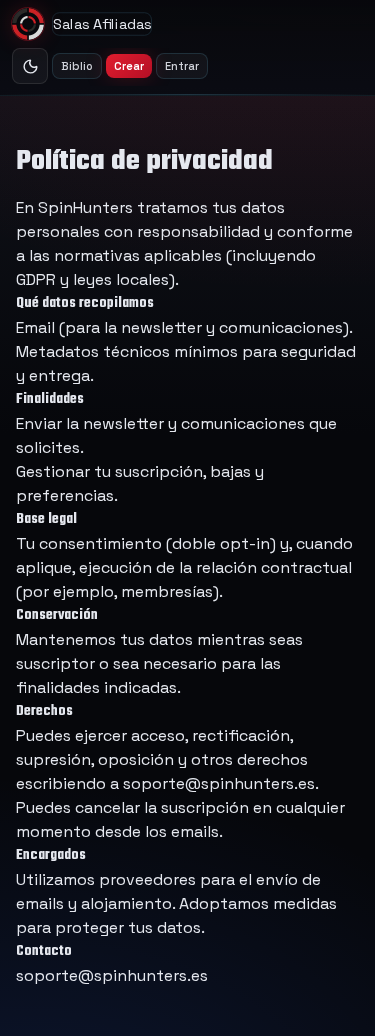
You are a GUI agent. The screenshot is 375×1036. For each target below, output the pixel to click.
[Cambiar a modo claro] (30, 66)
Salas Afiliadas (102, 23)
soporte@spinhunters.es (219, 783)
